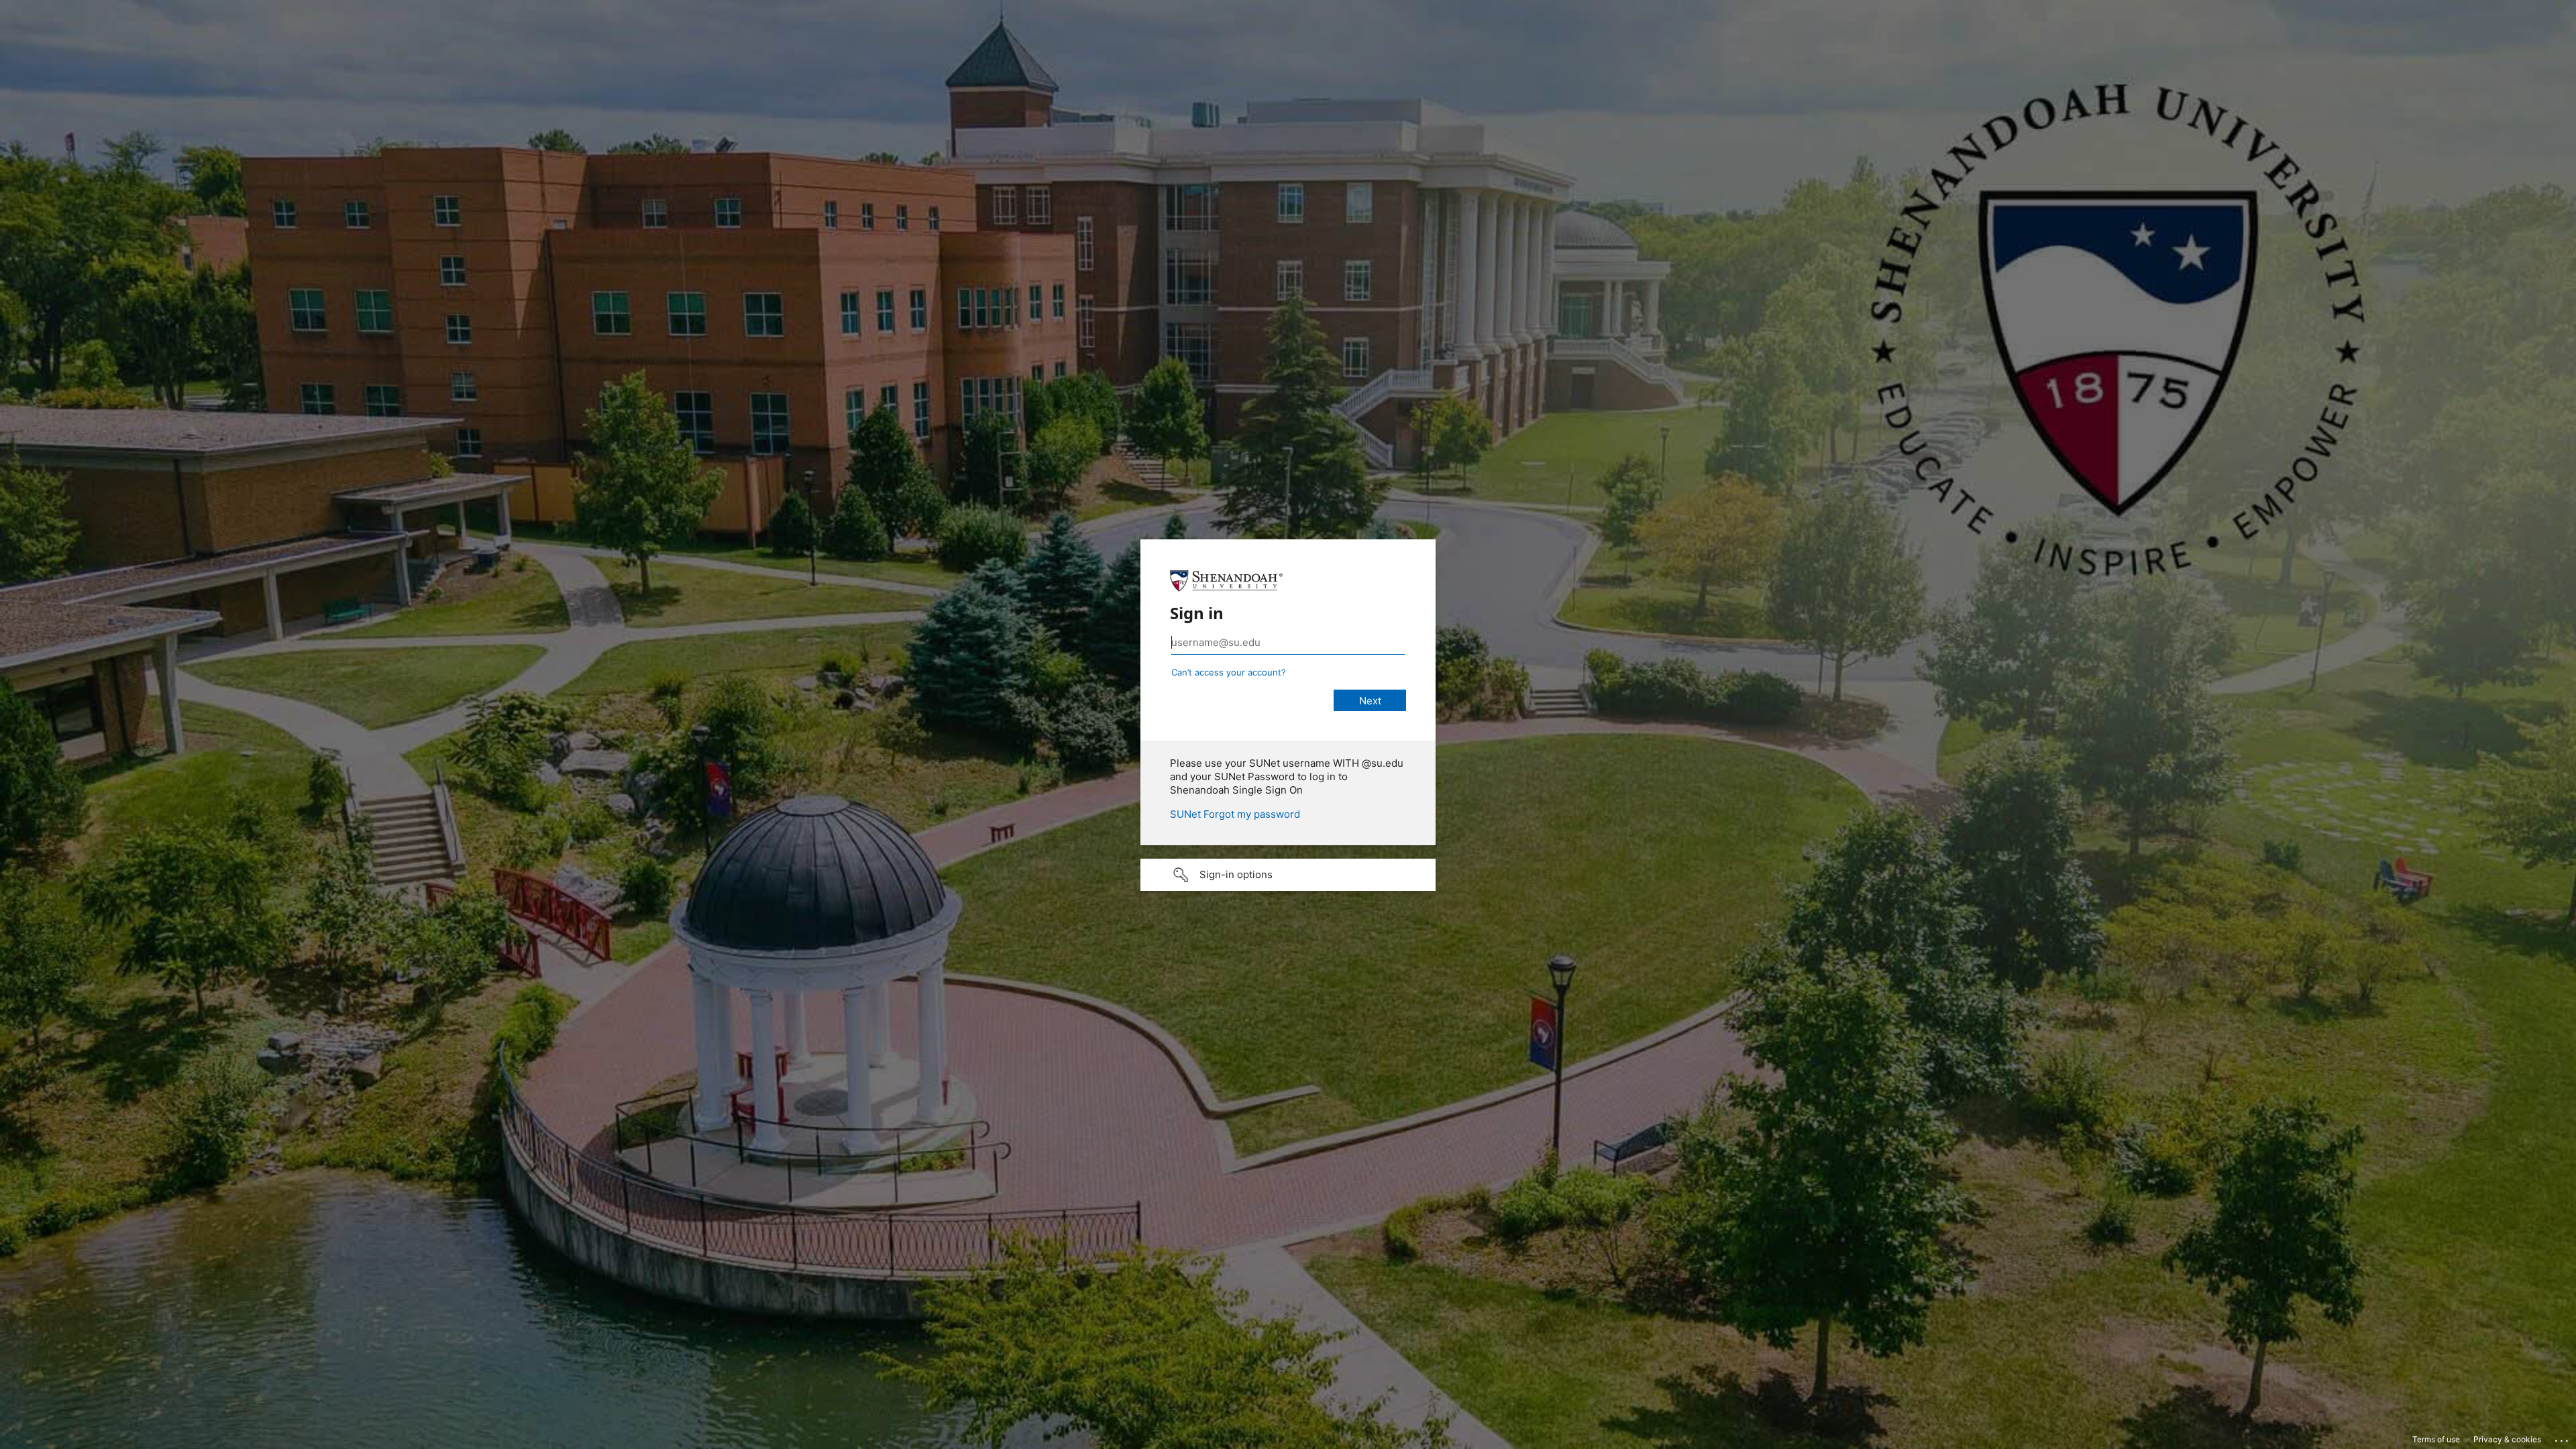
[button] (1288, 875)
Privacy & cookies (2507, 1439)
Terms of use (2436, 1439)
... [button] (2563, 1438)
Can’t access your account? (1229, 672)
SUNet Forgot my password (1235, 814)
